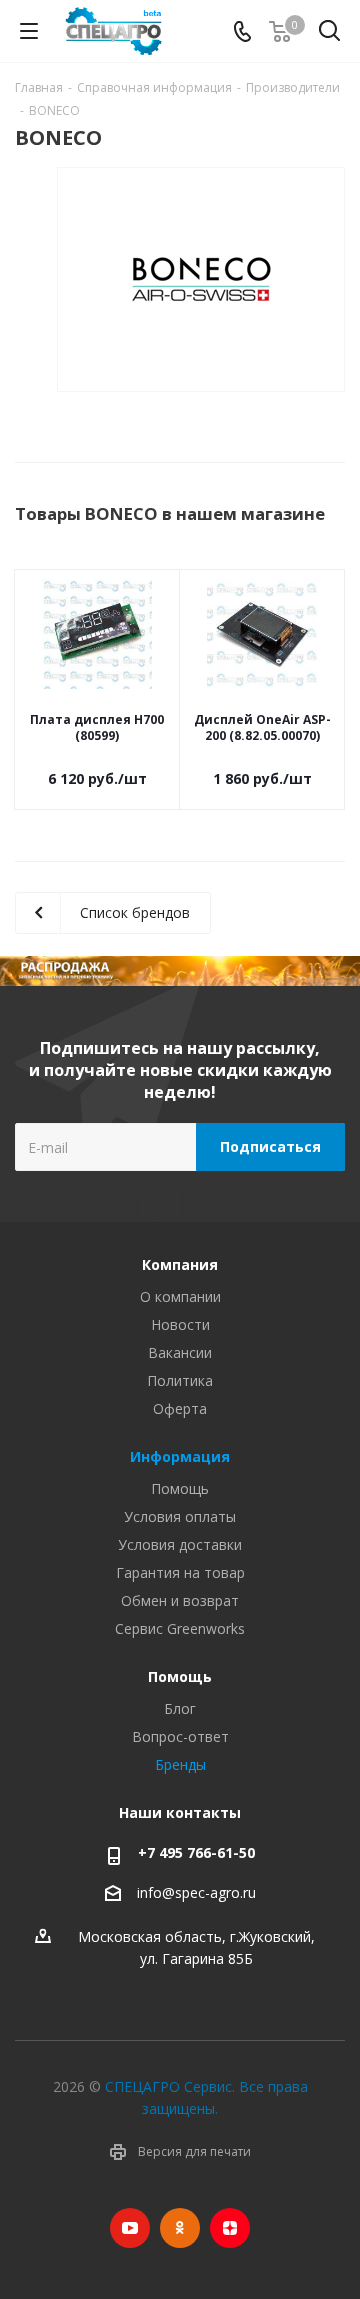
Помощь (180, 1488)
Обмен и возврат (180, 1600)
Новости (180, 1324)
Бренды (180, 1764)
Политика (180, 1380)
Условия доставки (180, 1544)
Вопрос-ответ (180, 1736)
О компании (180, 1296)
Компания (180, 1264)
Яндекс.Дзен (230, 2228)
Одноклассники (180, 2228)
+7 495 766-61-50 (196, 1852)
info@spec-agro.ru (196, 1892)
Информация (180, 1456)
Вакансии (180, 1352)
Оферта (180, 1408)
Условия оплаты (180, 1516)
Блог (180, 1708)
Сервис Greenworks (180, 1628)
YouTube (130, 2228)
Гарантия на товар (180, 1572)
